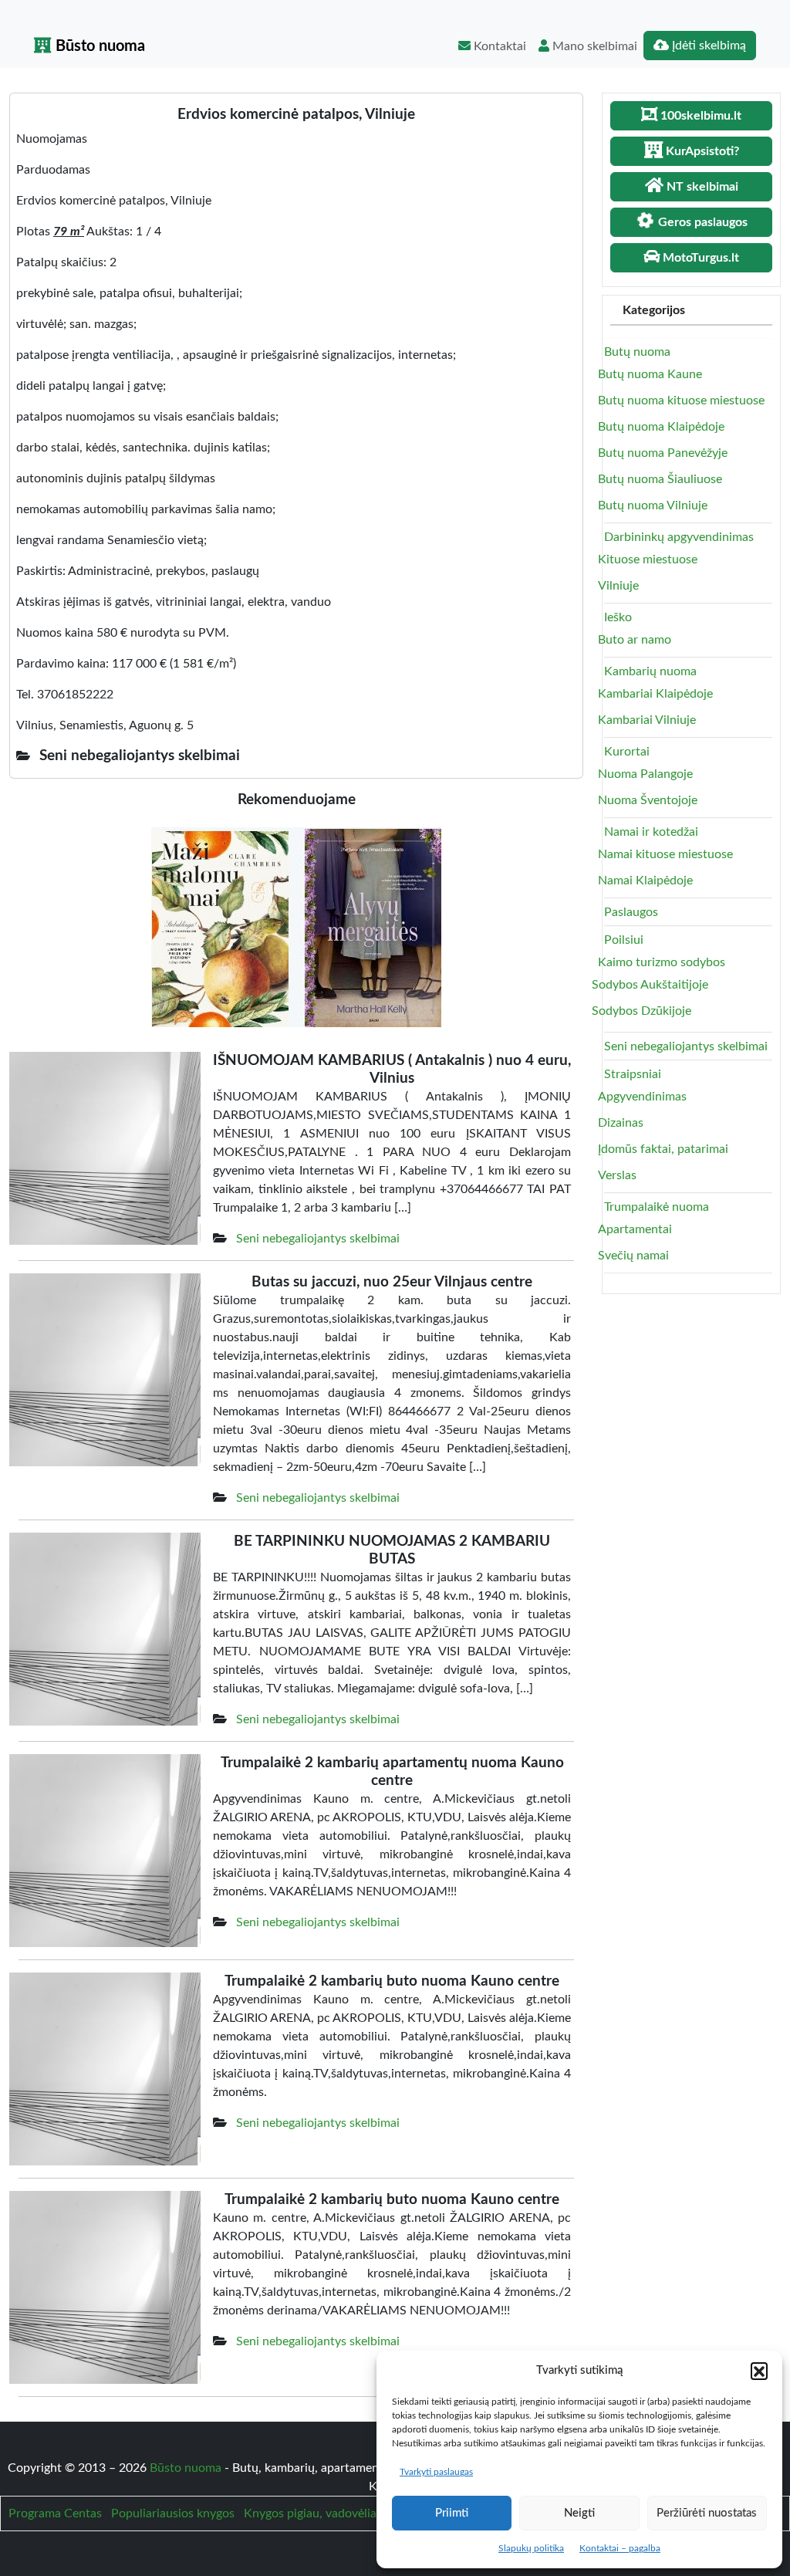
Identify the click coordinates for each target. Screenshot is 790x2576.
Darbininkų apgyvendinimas (679, 537)
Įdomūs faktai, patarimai (663, 1149)
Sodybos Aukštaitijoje (650, 985)
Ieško (618, 617)
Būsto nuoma (98, 46)
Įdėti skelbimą (707, 46)
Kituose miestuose (648, 559)
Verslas (617, 1175)
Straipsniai (633, 1074)
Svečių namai (633, 1256)
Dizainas (621, 1123)
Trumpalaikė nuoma (657, 1207)
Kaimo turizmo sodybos (662, 962)
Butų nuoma (637, 352)
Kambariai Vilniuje (647, 720)
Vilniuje (618, 586)
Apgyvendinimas (642, 1097)
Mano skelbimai (593, 46)
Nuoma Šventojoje (648, 800)
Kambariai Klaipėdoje (655, 694)
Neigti (579, 2513)
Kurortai (627, 752)
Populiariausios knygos (173, 2513)
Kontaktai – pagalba (620, 2548)
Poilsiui (624, 940)
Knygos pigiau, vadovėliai (312, 2513)
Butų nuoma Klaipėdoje (661, 427)
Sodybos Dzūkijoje (641, 1011)
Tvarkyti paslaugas (436, 2472)
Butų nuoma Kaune (650, 374)
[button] (759, 2371)
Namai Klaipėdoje (645, 881)
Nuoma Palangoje (645, 774)
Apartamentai (635, 1229)
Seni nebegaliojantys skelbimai (318, 1239)
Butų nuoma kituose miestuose (681, 401)
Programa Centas (55, 2513)
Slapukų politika (531, 2548)
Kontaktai (498, 46)
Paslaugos (631, 912)
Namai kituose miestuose (665, 854)
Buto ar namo (635, 640)
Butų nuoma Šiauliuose (660, 479)
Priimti (452, 2513)
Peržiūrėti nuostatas (707, 2513)
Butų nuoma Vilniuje (653, 505)
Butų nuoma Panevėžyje (663, 453)
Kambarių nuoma (650, 671)
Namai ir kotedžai (651, 832)
